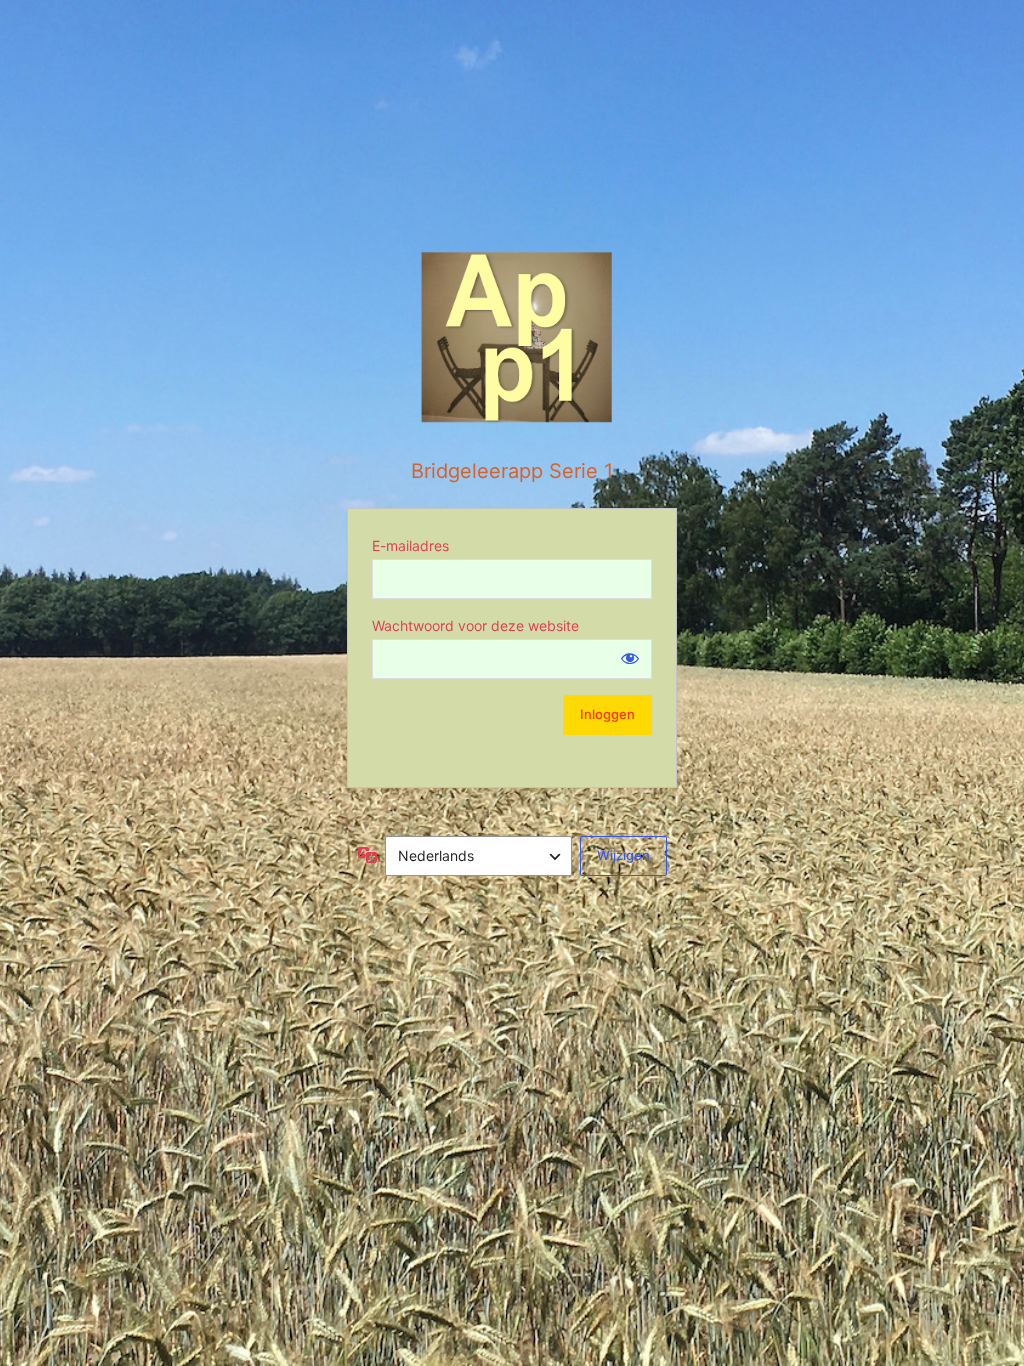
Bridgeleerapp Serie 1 (512, 471)
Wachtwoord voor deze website (475, 625)
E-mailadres (410, 545)
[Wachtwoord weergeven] (630, 658)
